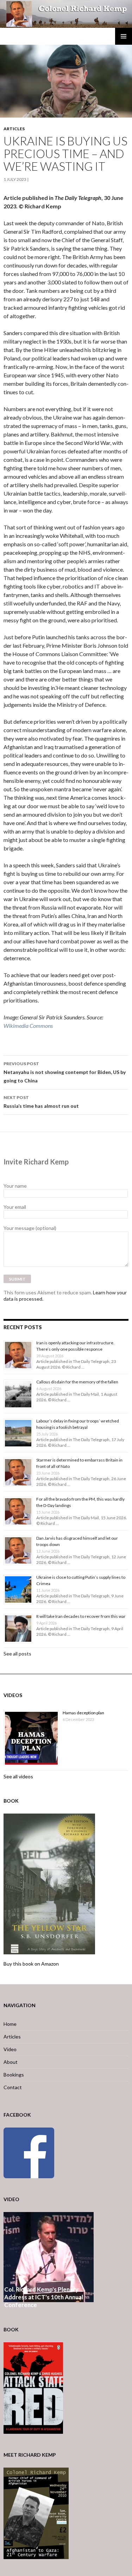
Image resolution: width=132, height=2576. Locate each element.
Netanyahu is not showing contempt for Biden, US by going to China (65, 1072)
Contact (13, 2087)
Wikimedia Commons (28, 1026)
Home (10, 2024)
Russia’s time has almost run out (41, 1102)
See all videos (18, 1776)
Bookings (14, 2075)
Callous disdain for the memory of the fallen (77, 1382)
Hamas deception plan (83, 1713)
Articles (14, 129)
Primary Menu (124, 36)
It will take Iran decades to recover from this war (81, 1616)
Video (10, 2049)
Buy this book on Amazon (31, 1964)
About (11, 2062)
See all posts (17, 1654)
